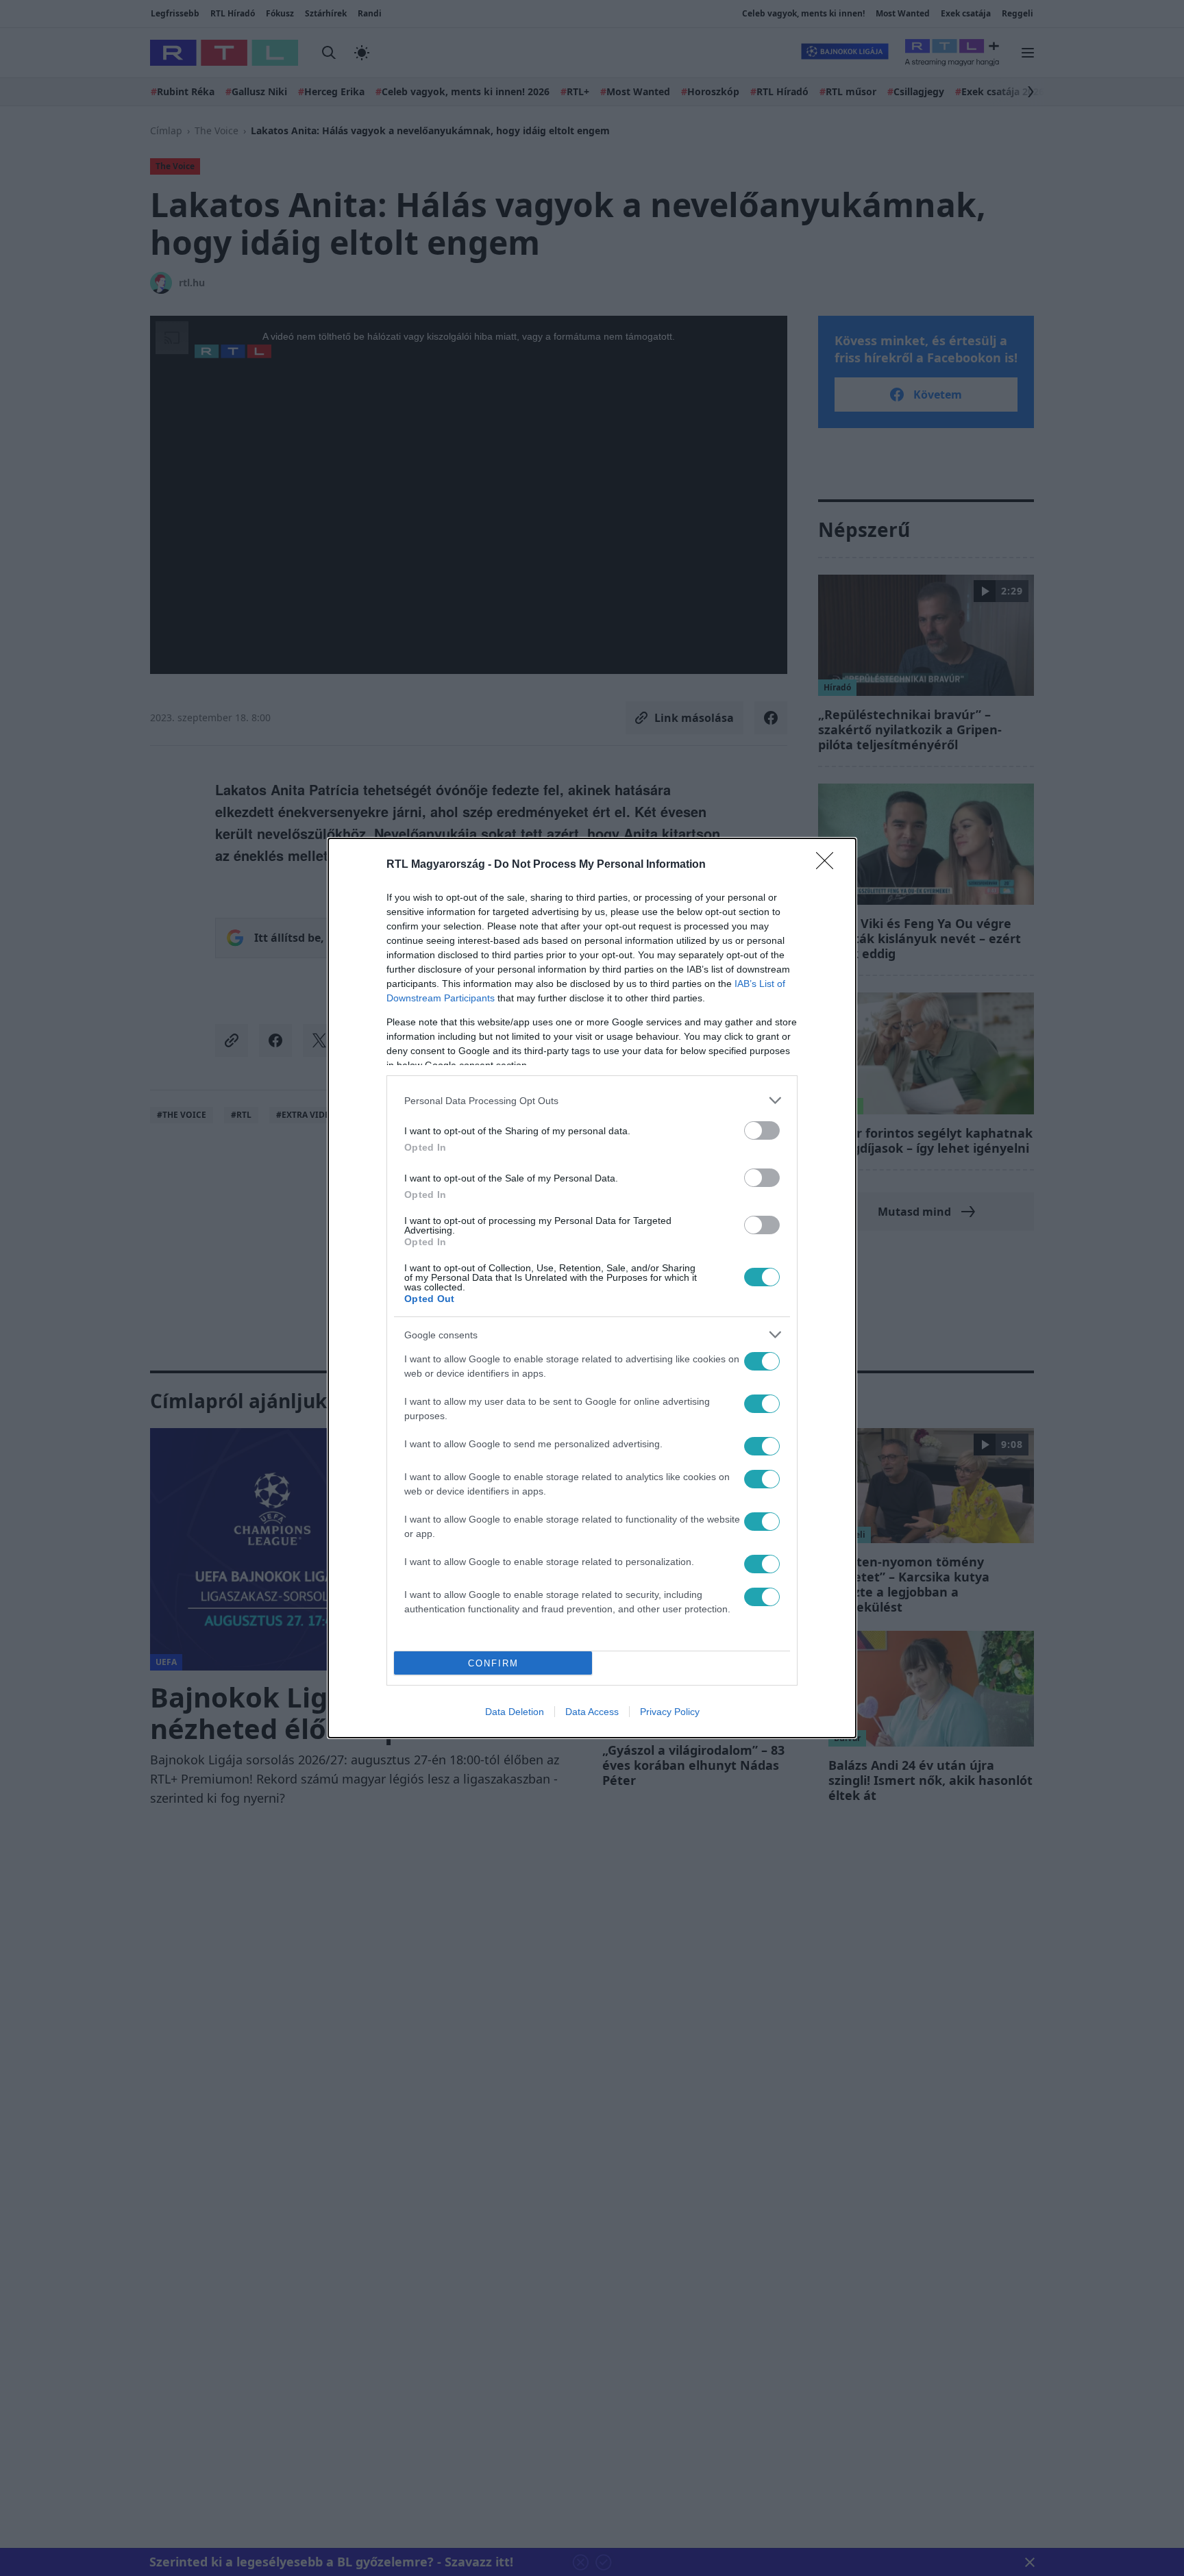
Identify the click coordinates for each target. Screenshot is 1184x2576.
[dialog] (592, 1288)
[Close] (829, 865)
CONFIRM (493, 1663)
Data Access (592, 1712)
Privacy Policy (670, 1712)
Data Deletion (515, 1712)
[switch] (762, 1130)
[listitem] (592, 1100)
